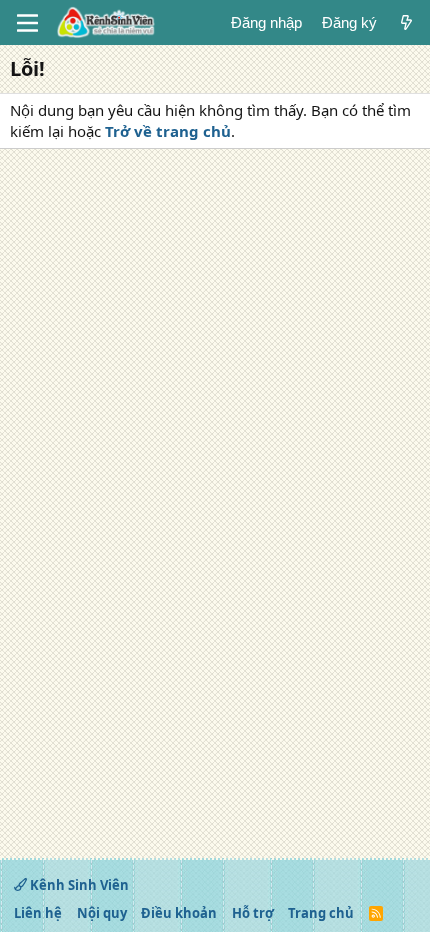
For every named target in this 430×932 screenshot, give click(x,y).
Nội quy (102, 913)
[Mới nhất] (406, 22)
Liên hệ (38, 913)
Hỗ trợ (253, 913)
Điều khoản (179, 913)
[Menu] (27, 23)
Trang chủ (321, 913)
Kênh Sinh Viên (78, 885)
